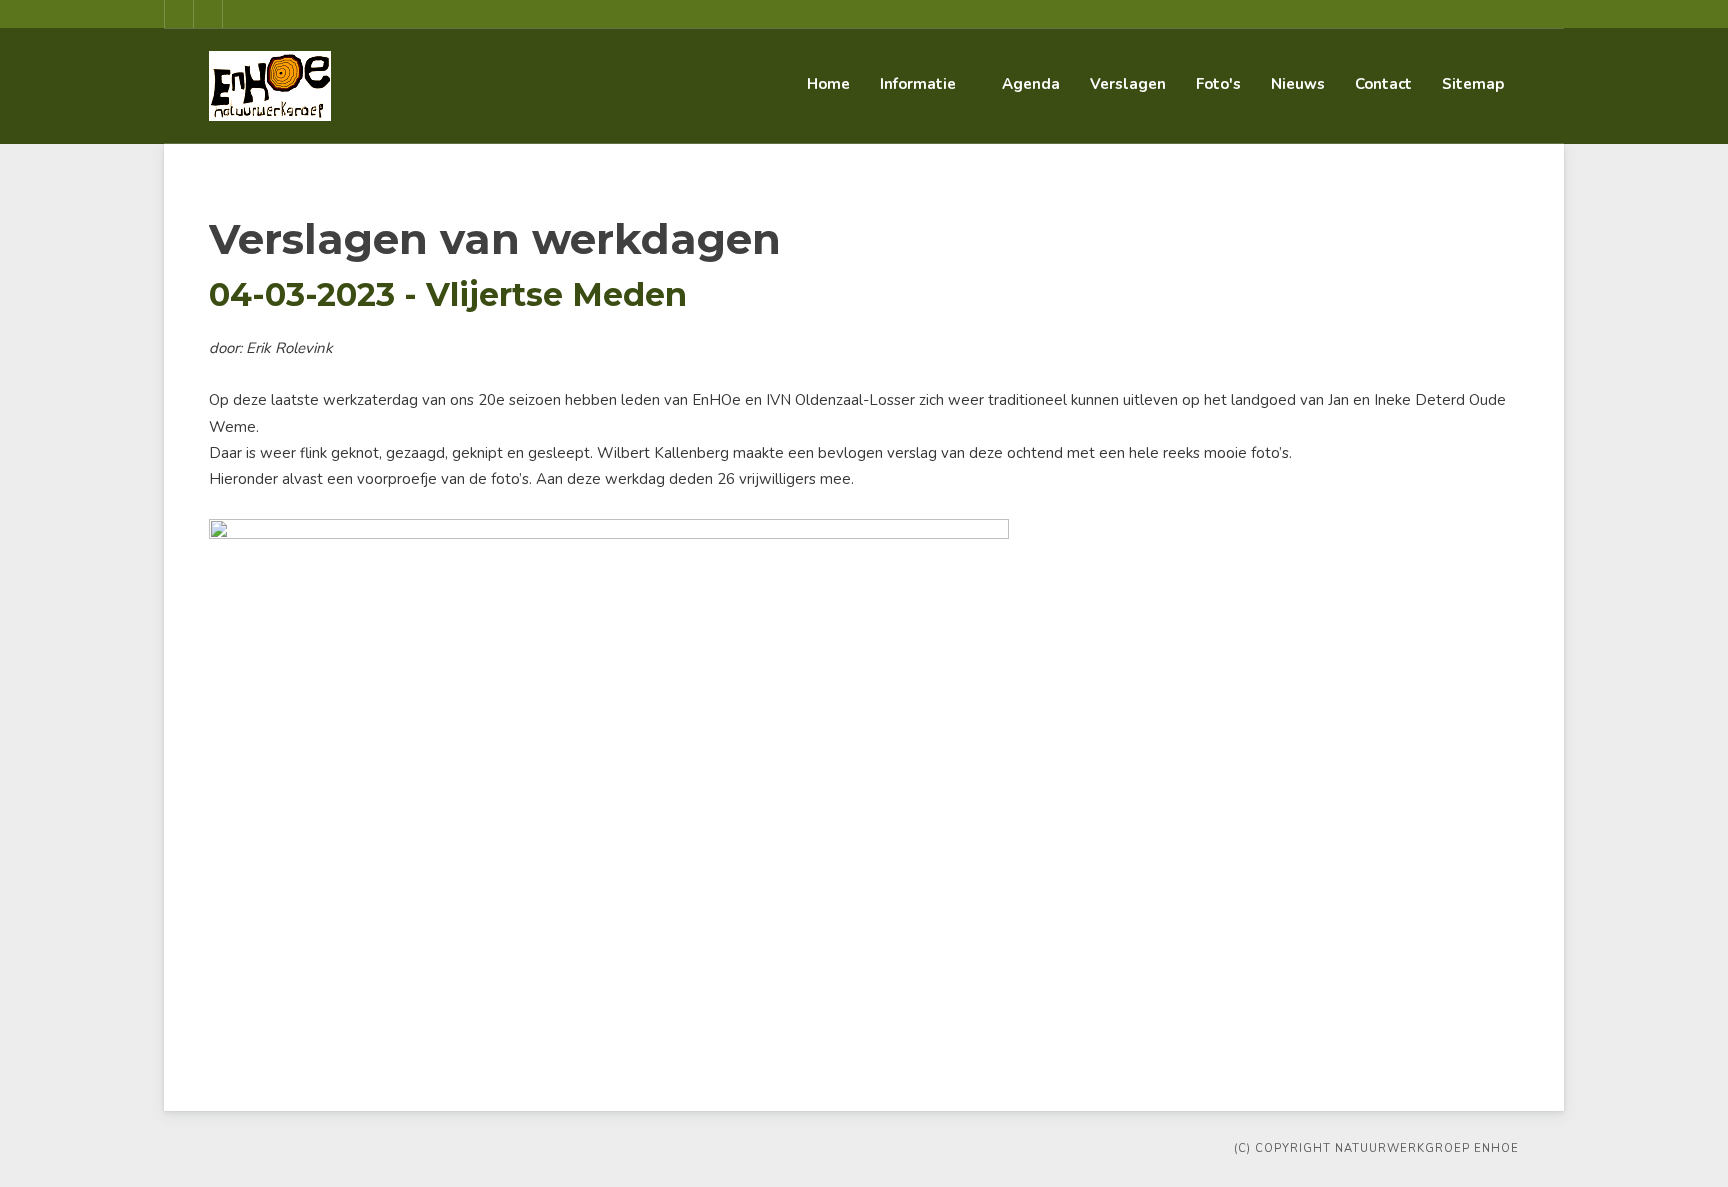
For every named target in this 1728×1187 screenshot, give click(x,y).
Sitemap (1473, 84)
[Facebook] (179, 14)
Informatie (918, 84)
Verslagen (1128, 84)
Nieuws (1298, 84)
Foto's (1218, 84)
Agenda (1031, 84)
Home (828, 84)
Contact (1383, 84)
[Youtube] (208, 14)
